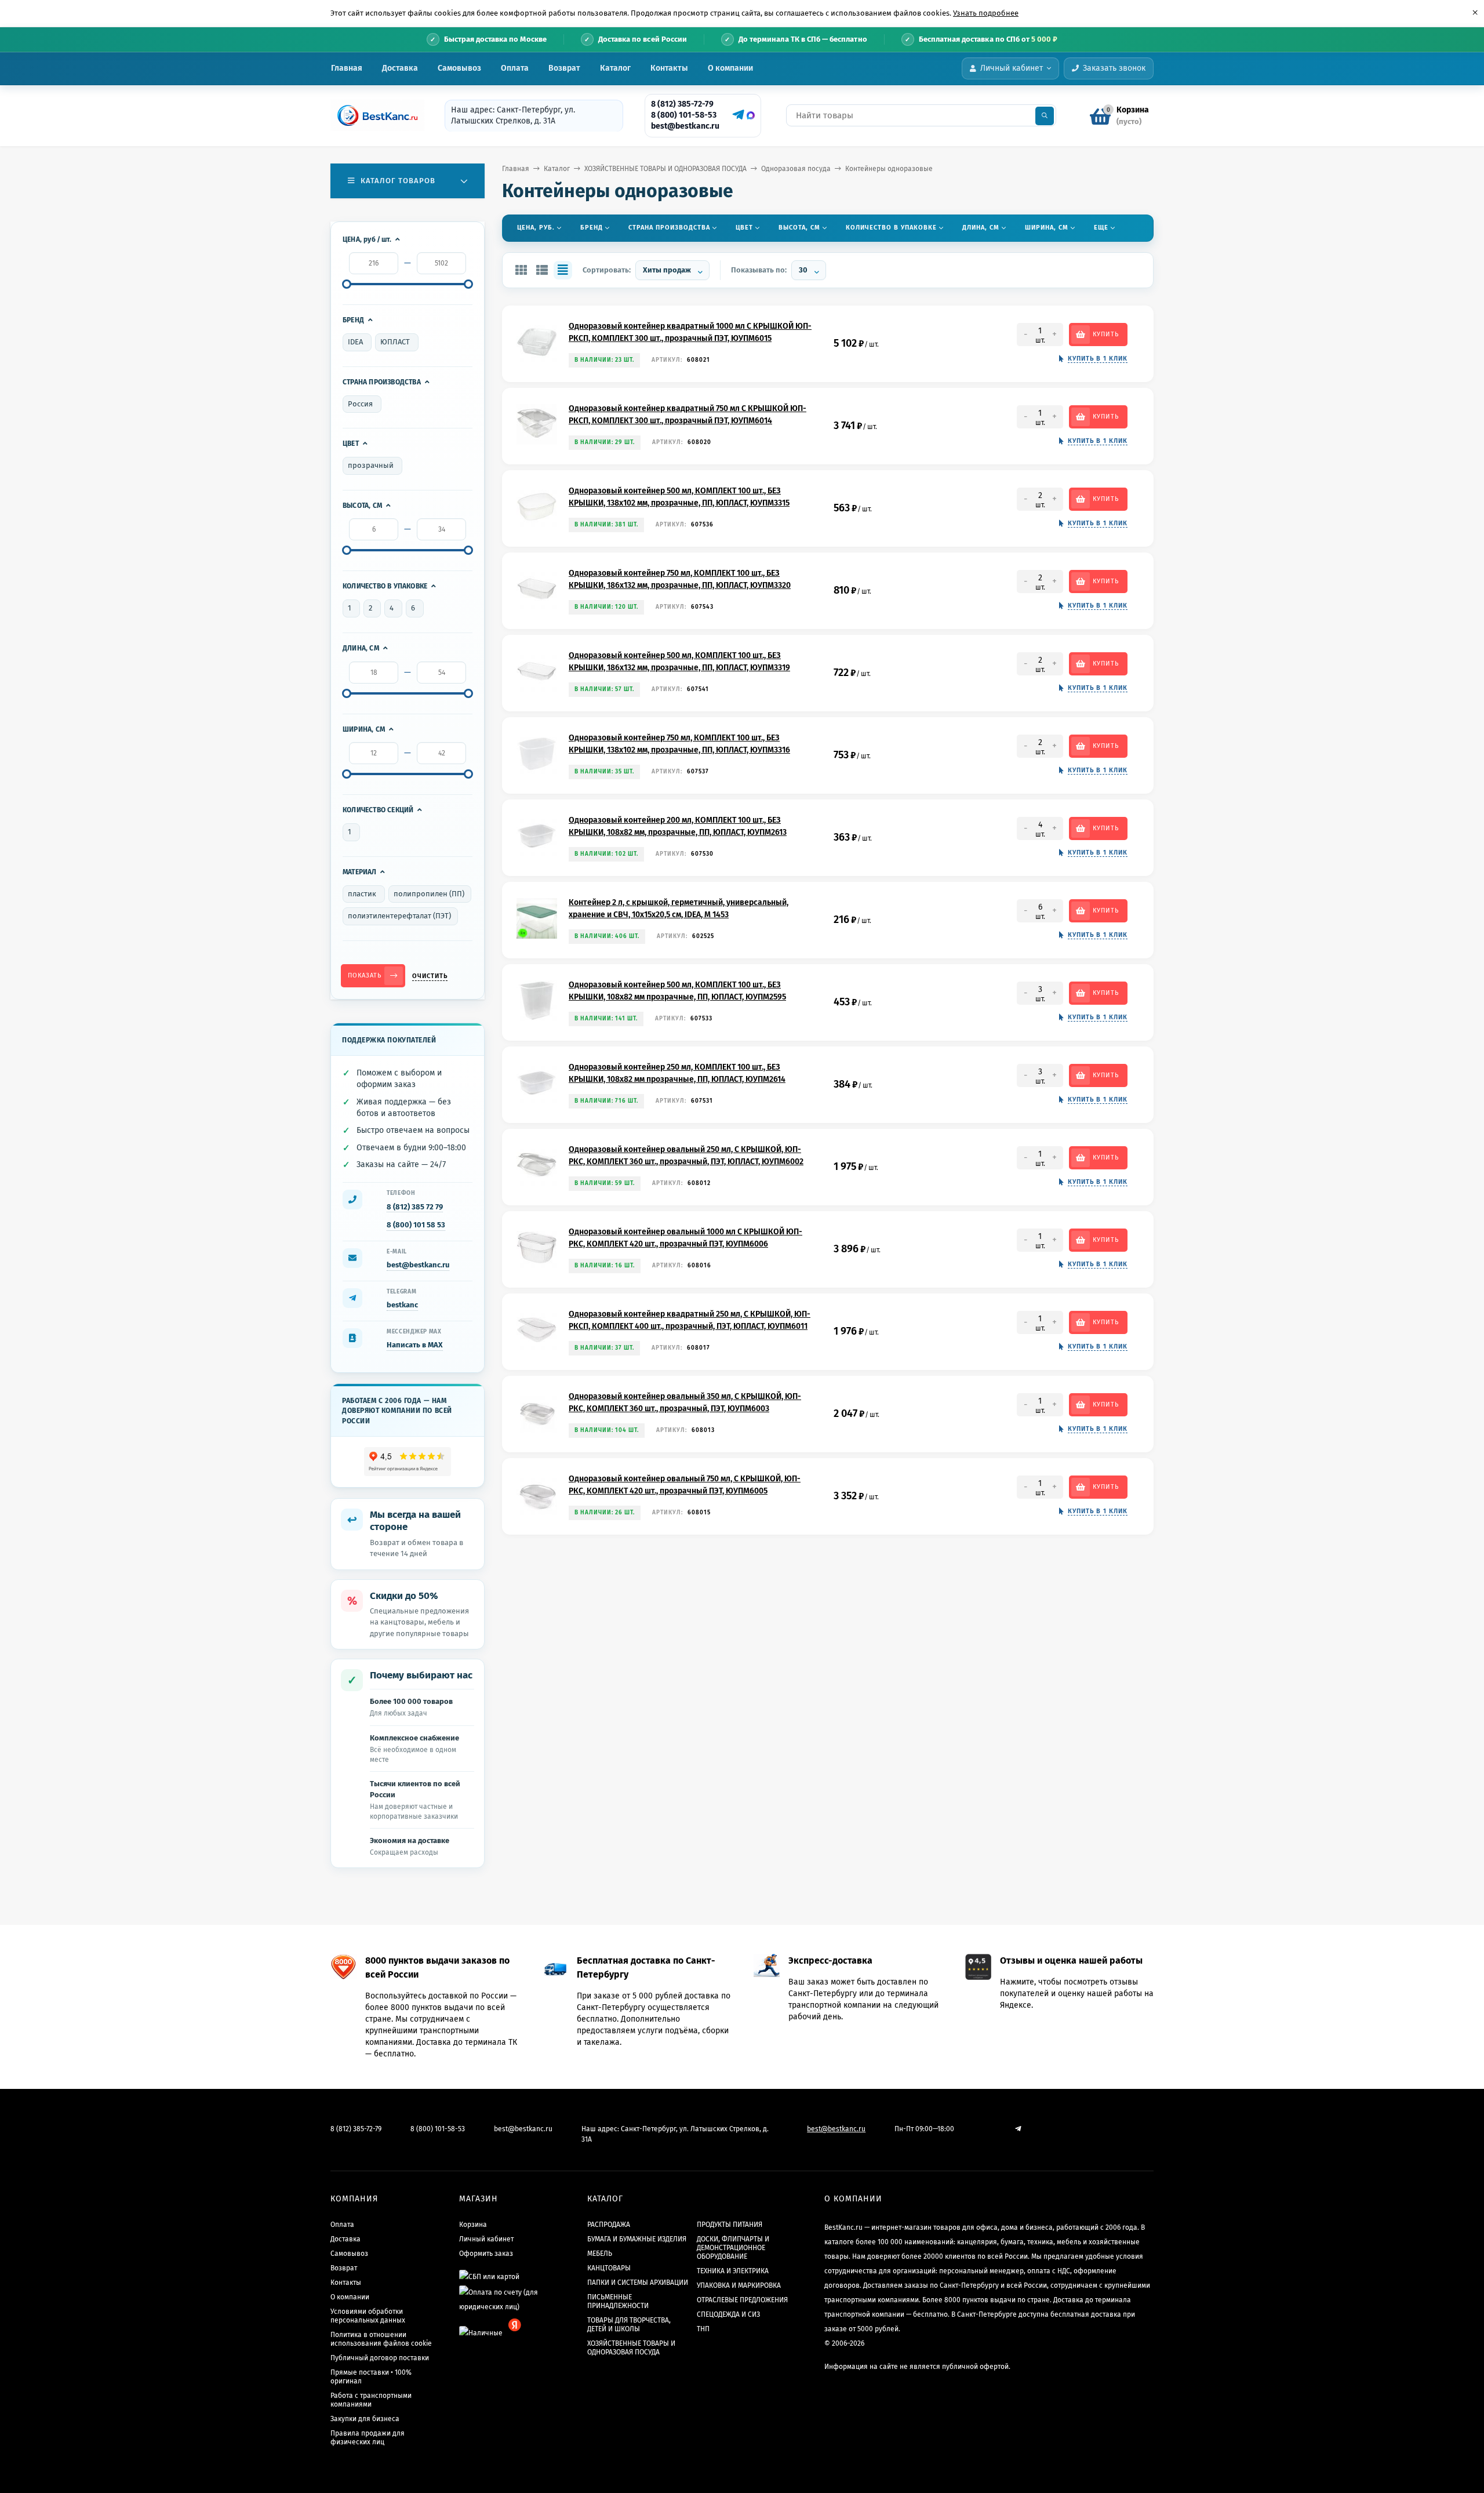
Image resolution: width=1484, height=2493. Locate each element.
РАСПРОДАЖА (609, 2225)
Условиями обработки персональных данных (368, 2316)
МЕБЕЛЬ (600, 2254)
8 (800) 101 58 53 (416, 1225)
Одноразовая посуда (796, 169)
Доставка (400, 68)
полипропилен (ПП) (429, 894)
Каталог (615, 68)
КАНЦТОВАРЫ (609, 2268)
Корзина (473, 2225)
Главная (347, 68)
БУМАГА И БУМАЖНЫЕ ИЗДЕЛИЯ (637, 2239)
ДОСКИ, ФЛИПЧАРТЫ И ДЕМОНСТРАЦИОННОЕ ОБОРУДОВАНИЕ (733, 2248)
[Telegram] (737, 115)
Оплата (515, 68)
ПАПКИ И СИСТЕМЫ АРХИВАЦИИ (638, 2283)
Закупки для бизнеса (365, 2419)
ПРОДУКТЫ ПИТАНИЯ (730, 2225)
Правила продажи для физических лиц (368, 2438)
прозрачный (371, 465)
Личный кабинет (486, 2239)
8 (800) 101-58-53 (684, 115)
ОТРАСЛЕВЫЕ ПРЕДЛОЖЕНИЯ (742, 2300)
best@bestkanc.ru (685, 126)
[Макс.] (751, 115)
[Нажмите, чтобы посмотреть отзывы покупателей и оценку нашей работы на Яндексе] (408, 1462)
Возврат (564, 68)
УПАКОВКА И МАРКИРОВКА (739, 2285)
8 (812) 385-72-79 (682, 104)
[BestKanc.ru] (374, 115)
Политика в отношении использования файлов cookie (381, 2339)
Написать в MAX (415, 1345)
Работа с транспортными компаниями (371, 2400)
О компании (730, 68)
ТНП (703, 2329)
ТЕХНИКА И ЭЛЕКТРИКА (733, 2271)
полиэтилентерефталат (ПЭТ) (399, 916)
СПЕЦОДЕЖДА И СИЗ (728, 2314)
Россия (360, 404)
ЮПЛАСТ (395, 342)
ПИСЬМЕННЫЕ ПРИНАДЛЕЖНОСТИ (618, 2301)
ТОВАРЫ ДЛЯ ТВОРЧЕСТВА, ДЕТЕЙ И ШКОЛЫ (629, 2325)
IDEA (355, 342)
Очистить (430, 976)
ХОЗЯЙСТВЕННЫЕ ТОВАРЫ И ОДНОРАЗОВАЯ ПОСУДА (665, 169)
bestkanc (402, 1305)
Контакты (669, 68)
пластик (362, 894)
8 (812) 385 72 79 (415, 1207)
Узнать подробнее (986, 13)
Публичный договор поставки (380, 2358)
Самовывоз (459, 68)
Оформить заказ (486, 2254)
